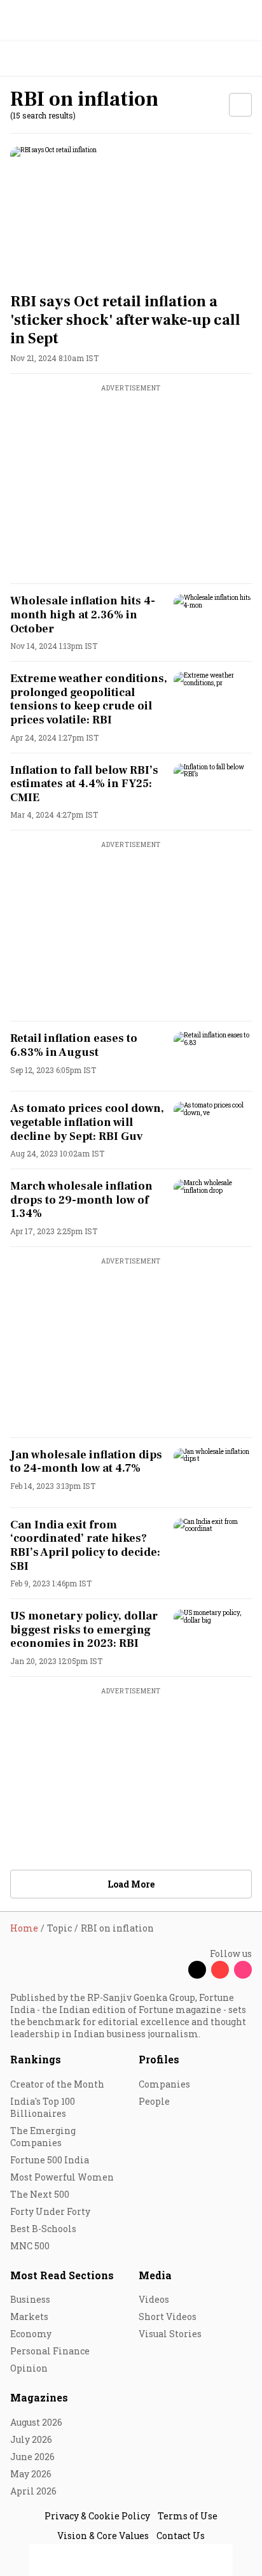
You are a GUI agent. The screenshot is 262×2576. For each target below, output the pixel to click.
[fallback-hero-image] (131, 215)
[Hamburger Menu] (244, 59)
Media (155, 2275)
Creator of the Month (57, 2084)
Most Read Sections (62, 2275)
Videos (154, 2299)
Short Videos (168, 2316)
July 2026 (31, 2439)
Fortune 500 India (50, 2160)
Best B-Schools (43, 2229)
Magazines (39, 2397)
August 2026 (36, 2422)
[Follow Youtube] (220, 1970)
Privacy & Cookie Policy (97, 2516)
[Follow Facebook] (174, 1970)
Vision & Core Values (103, 2536)
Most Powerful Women (62, 2177)
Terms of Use (188, 2516)
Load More (131, 1884)
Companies (164, 2084)
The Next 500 (40, 2194)
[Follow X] (197, 1970)
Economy (31, 2334)
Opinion (29, 2368)
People (154, 2101)
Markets (29, 2316)
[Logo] (39, 59)
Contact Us (181, 2536)
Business (30, 2299)
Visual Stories (170, 2334)
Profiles (159, 2059)
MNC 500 (30, 2246)
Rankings (36, 2059)
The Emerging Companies (43, 2137)
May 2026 (31, 2474)
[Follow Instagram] (243, 1970)
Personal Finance (50, 2351)
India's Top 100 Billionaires (43, 2107)
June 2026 (32, 2457)
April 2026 (33, 2491)
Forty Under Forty (50, 2211)
